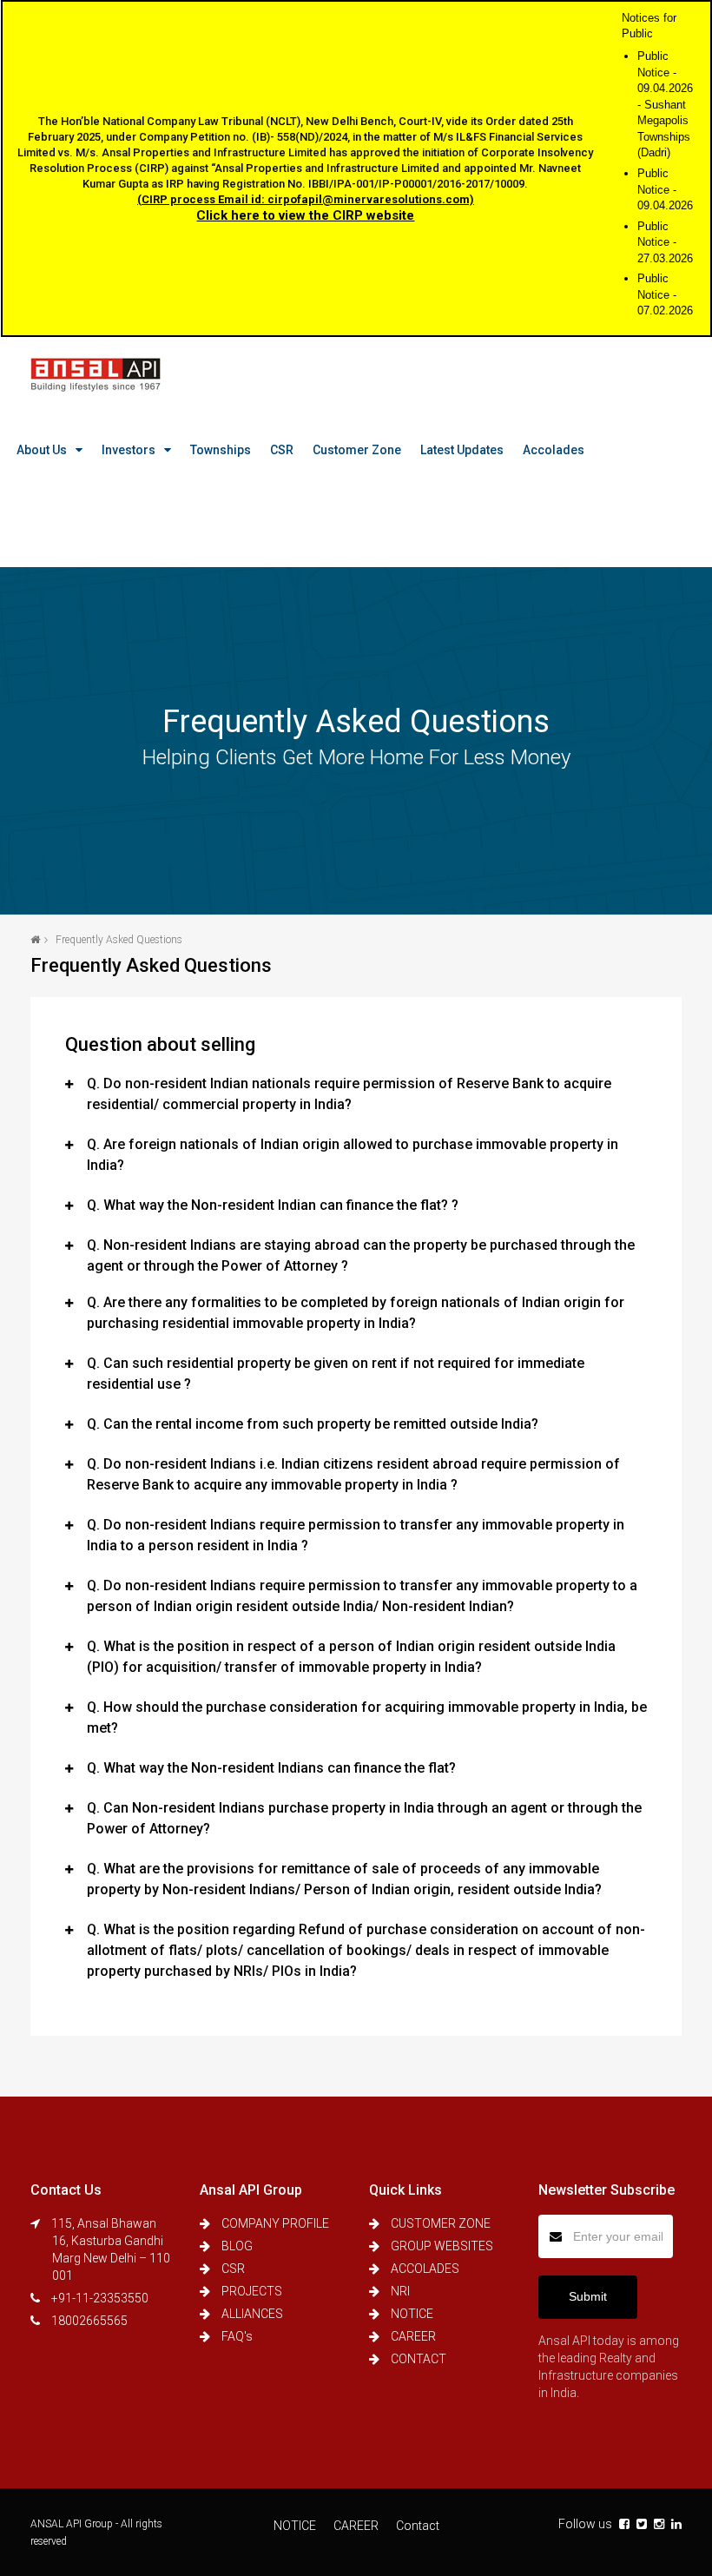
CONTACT (419, 2359)
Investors (129, 450)
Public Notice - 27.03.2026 (665, 242)
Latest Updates (462, 450)
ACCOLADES (425, 2269)
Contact (418, 2526)
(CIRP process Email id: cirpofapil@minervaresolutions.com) (306, 199)
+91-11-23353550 (100, 2298)
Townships (221, 450)
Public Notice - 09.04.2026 (665, 189)
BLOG (237, 2246)
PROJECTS (252, 2291)
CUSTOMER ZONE (441, 2223)
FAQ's (237, 2336)
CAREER (413, 2336)
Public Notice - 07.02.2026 (665, 294)
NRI (400, 2291)
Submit (588, 2296)
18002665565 (89, 2321)
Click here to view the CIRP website (305, 215)
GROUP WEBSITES (442, 2246)
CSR (282, 450)
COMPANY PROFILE (275, 2223)
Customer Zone (357, 450)
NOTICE (412, 2314)
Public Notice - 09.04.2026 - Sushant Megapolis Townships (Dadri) (665, 104)
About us (42, 450)
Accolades (554, 450)
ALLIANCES (252, 2314)
